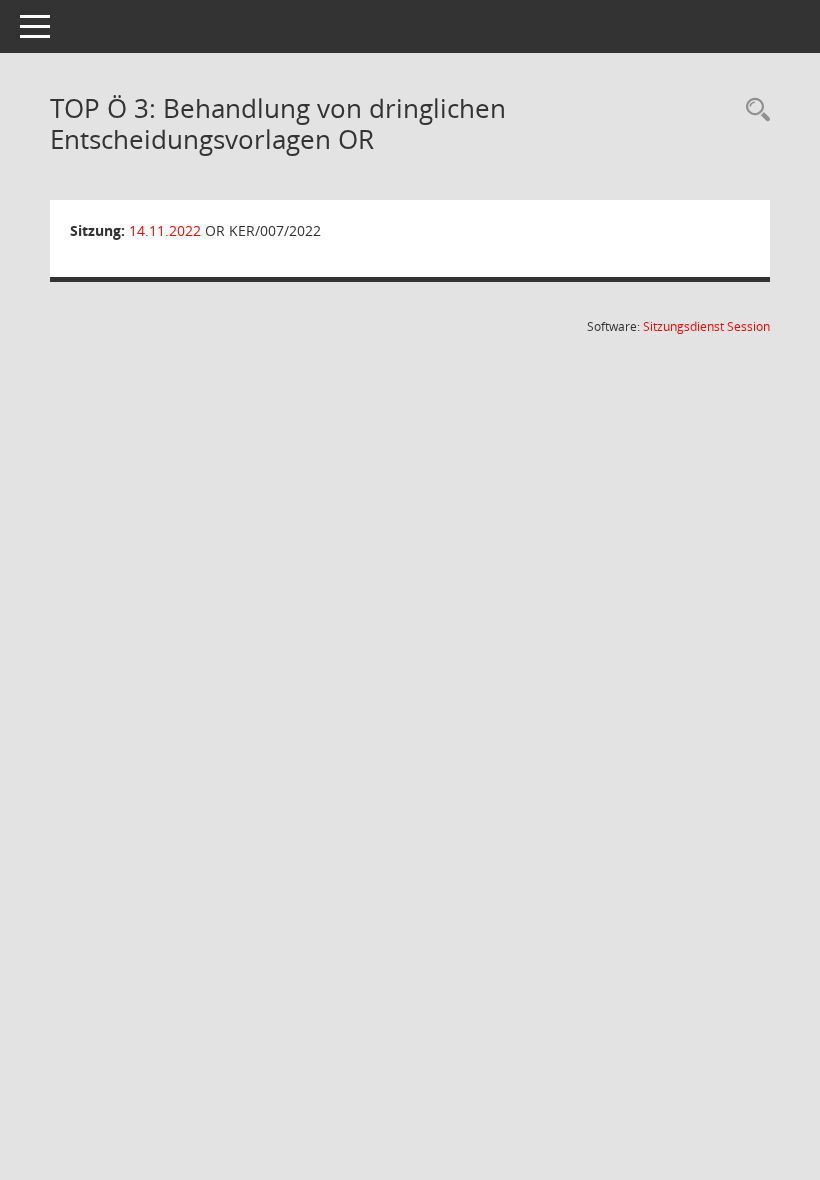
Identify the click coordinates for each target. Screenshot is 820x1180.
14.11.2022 (165, 230)
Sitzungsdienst (706, 326)
